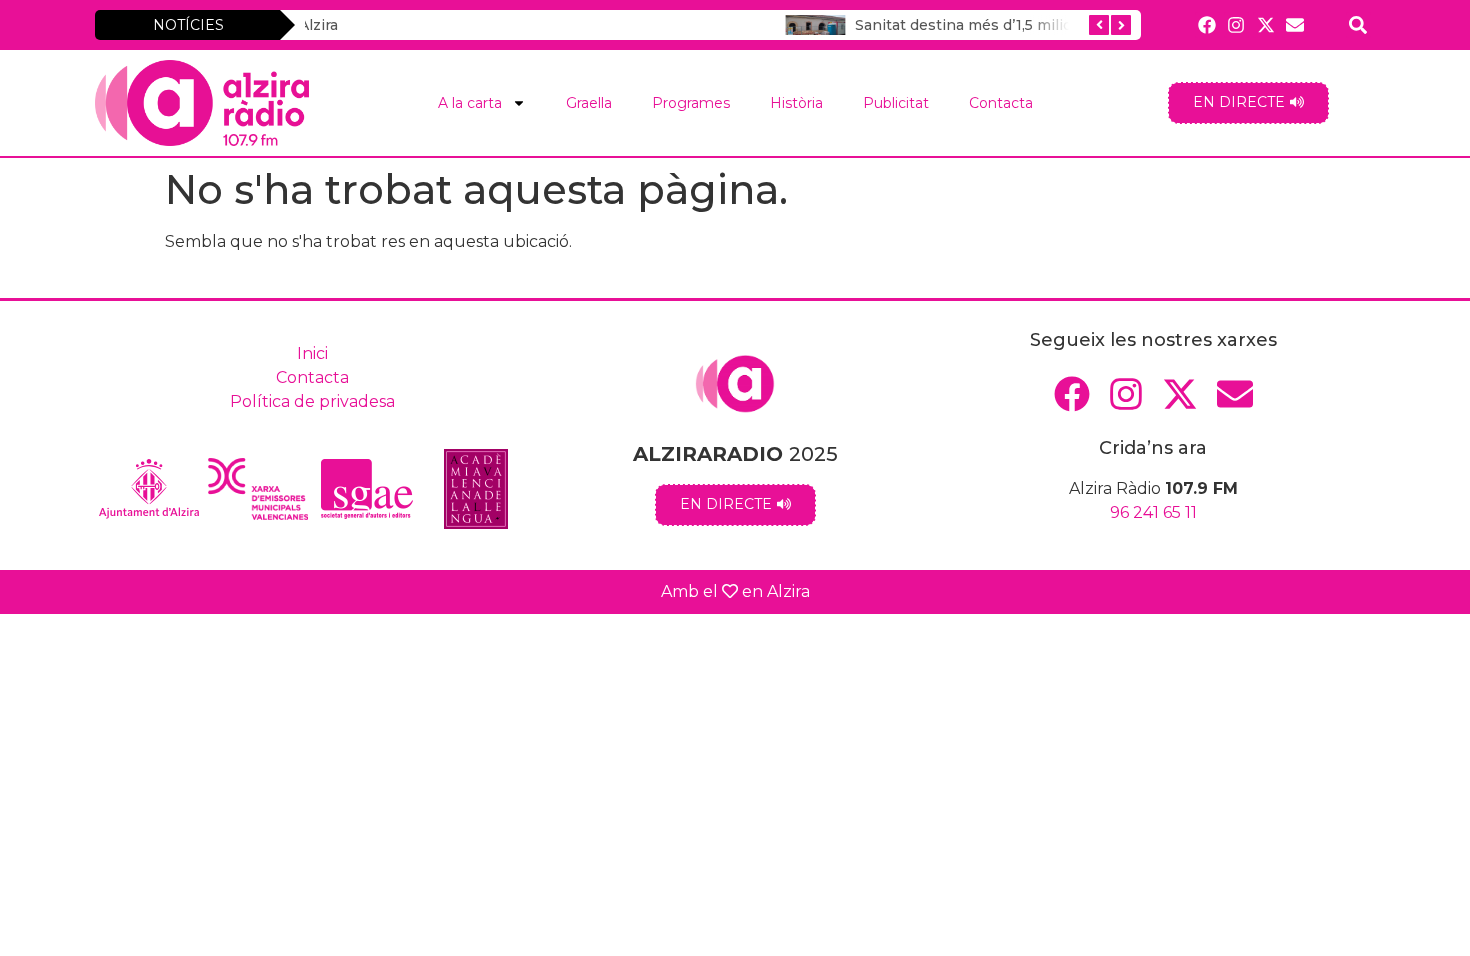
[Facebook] (1207, 24)
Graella (589, 103)
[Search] (1358, 24)
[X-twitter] (1265, 24)
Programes (691, 103)
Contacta (1001, 103)
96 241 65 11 (1153, 512)
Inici (312, 353)
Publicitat (896, 103)
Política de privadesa (312, 401)
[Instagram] (1236, 24)
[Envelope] (1294, 24)
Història (796, 103)
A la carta (470, 103)
